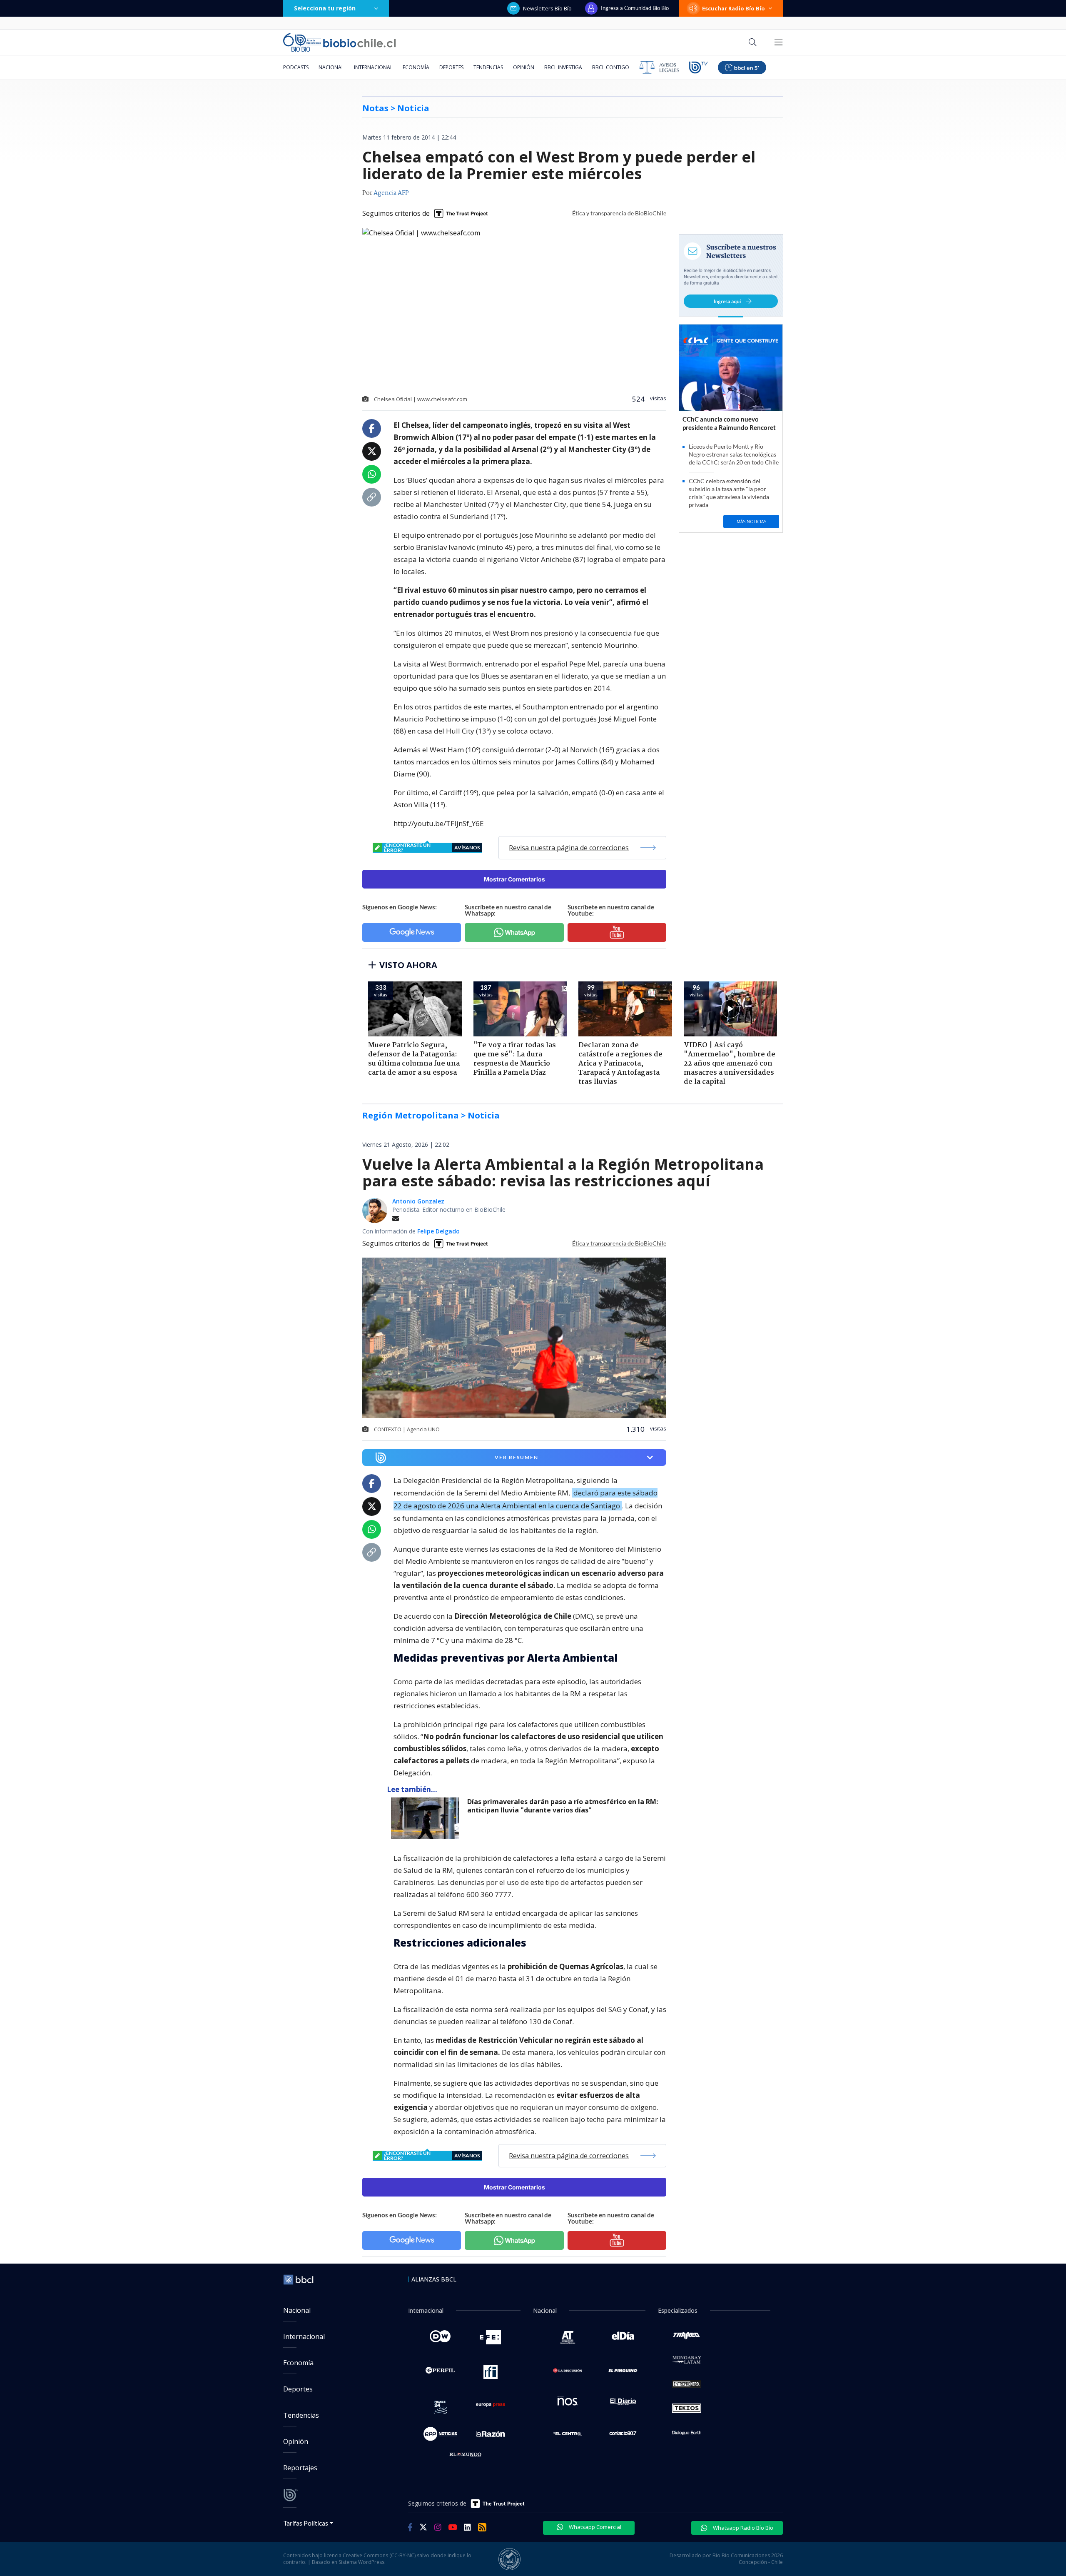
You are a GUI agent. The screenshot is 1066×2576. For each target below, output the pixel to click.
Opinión (524, 67)
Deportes (451, 67)
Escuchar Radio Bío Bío (733, 8)
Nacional (331, 67)
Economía (416, 67)
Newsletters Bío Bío (547, 8)
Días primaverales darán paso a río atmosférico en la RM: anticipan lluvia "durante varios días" (563, 1806)
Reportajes (300, 2468)
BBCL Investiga (563, 67)
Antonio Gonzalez (418, 1201)
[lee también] (427, 1818)
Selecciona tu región (325, 8)
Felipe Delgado (438, 1231)
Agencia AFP (391, 193)
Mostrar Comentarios (514, 879)
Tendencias (488, 67)
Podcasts (296, 67)
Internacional (373, 67)
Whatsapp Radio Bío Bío (742, 2528)
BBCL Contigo (611, 67)
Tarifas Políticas (306, 2523)
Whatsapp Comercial (594, 2527)
